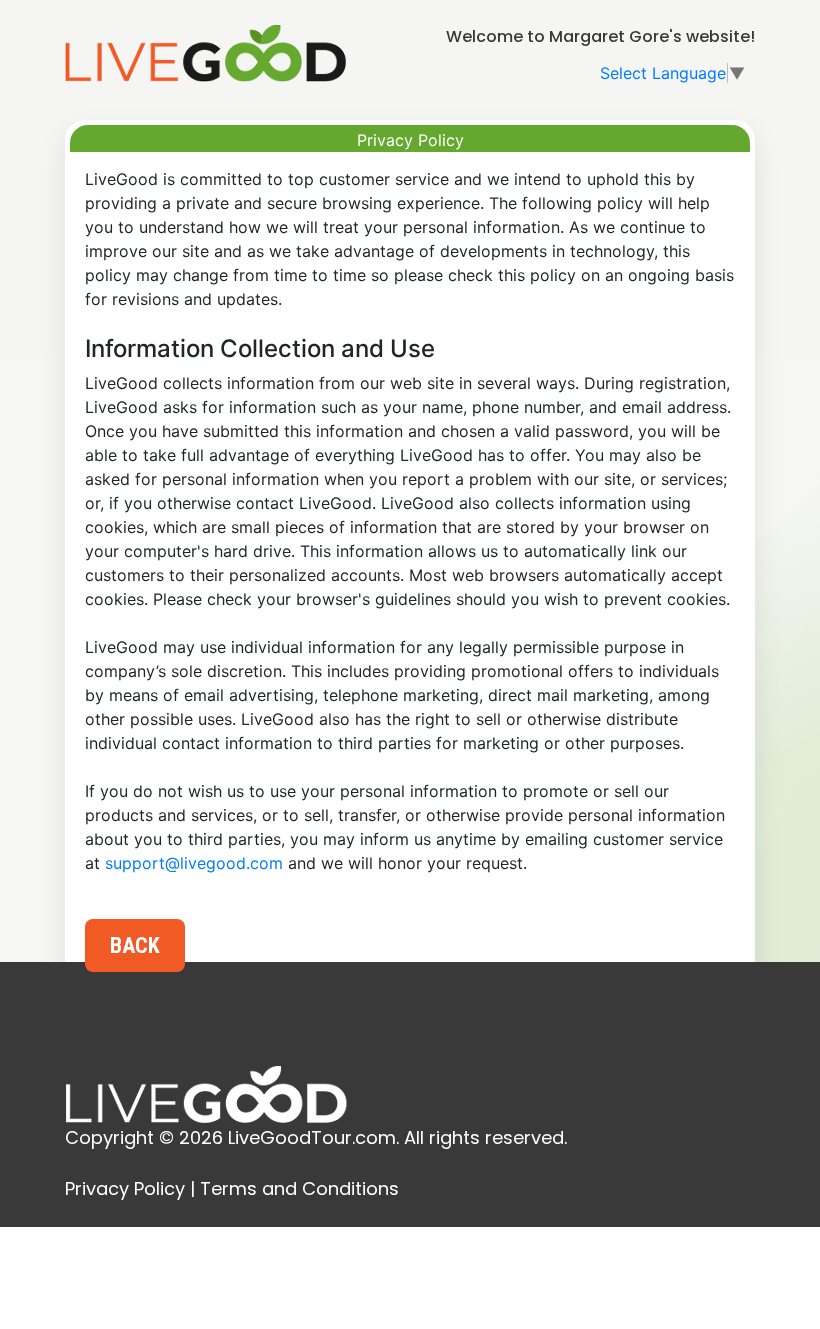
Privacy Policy (125, 1188)
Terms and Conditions (299, 1188)
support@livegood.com (194, 863)
